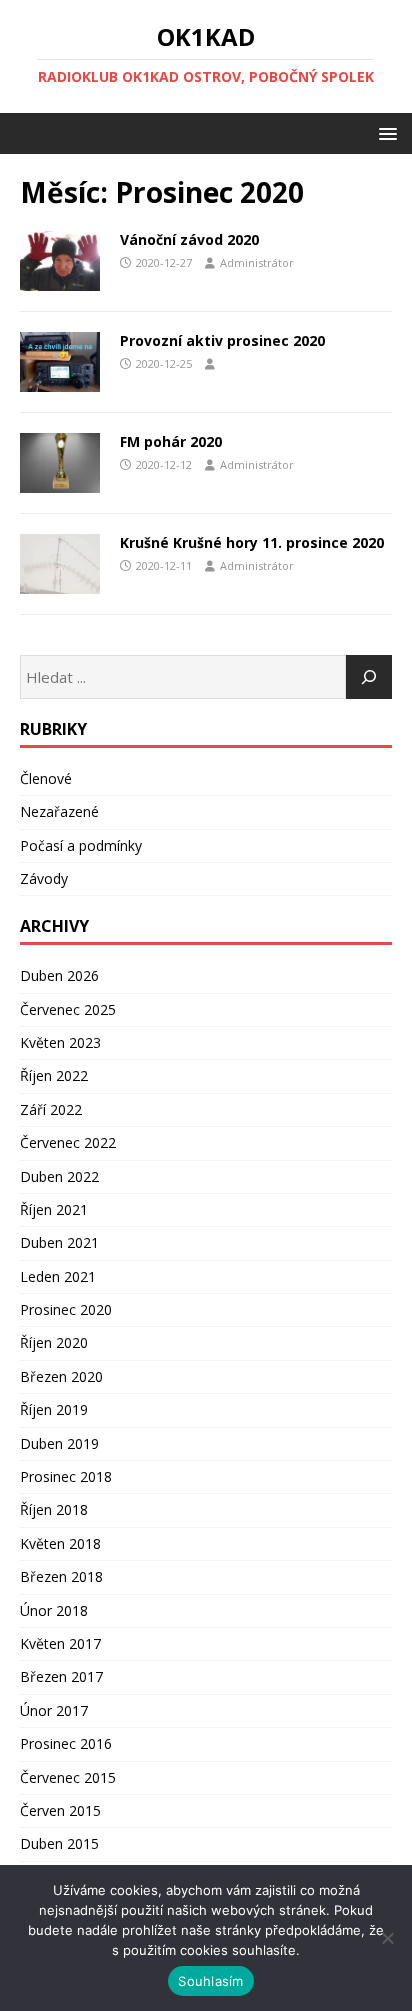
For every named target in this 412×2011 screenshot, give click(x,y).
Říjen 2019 (54, 1409)
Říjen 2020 (54, 1342)
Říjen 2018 (54, 1509)
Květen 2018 (60, 1543)
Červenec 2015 (68, 1777)
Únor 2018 (54, 1610)
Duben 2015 (59, 1843)
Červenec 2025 (68, 1009)
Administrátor (257, 262)
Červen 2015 (60, 1810)
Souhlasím (210, 1981)
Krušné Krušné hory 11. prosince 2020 (252, 542)
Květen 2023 (60, 1042)
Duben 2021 (59, 1242)
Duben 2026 (59, 975)
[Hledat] (369, 677)
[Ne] (387, 1938)
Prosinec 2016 (66, 1743)
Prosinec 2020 (66, 1309)
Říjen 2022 (54, 1075)
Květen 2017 (60, 1643)
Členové (46, 778)
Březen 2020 (61, 1376)
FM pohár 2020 (171, 441)
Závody (44, 878)
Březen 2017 (61, 1676)
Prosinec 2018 (66, 1476)
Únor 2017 (54, 1710)
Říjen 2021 (54, 1209)
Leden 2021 (58, 1276)
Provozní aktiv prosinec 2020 (222, 340)
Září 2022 (51, 1109)
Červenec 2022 (68, 1142)
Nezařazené (59, 811)
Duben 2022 (59, 1176)
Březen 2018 (61, 1576)
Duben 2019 (59, 1443)
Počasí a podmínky (81, 845)
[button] (384, 132)
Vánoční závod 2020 (189, 239)
